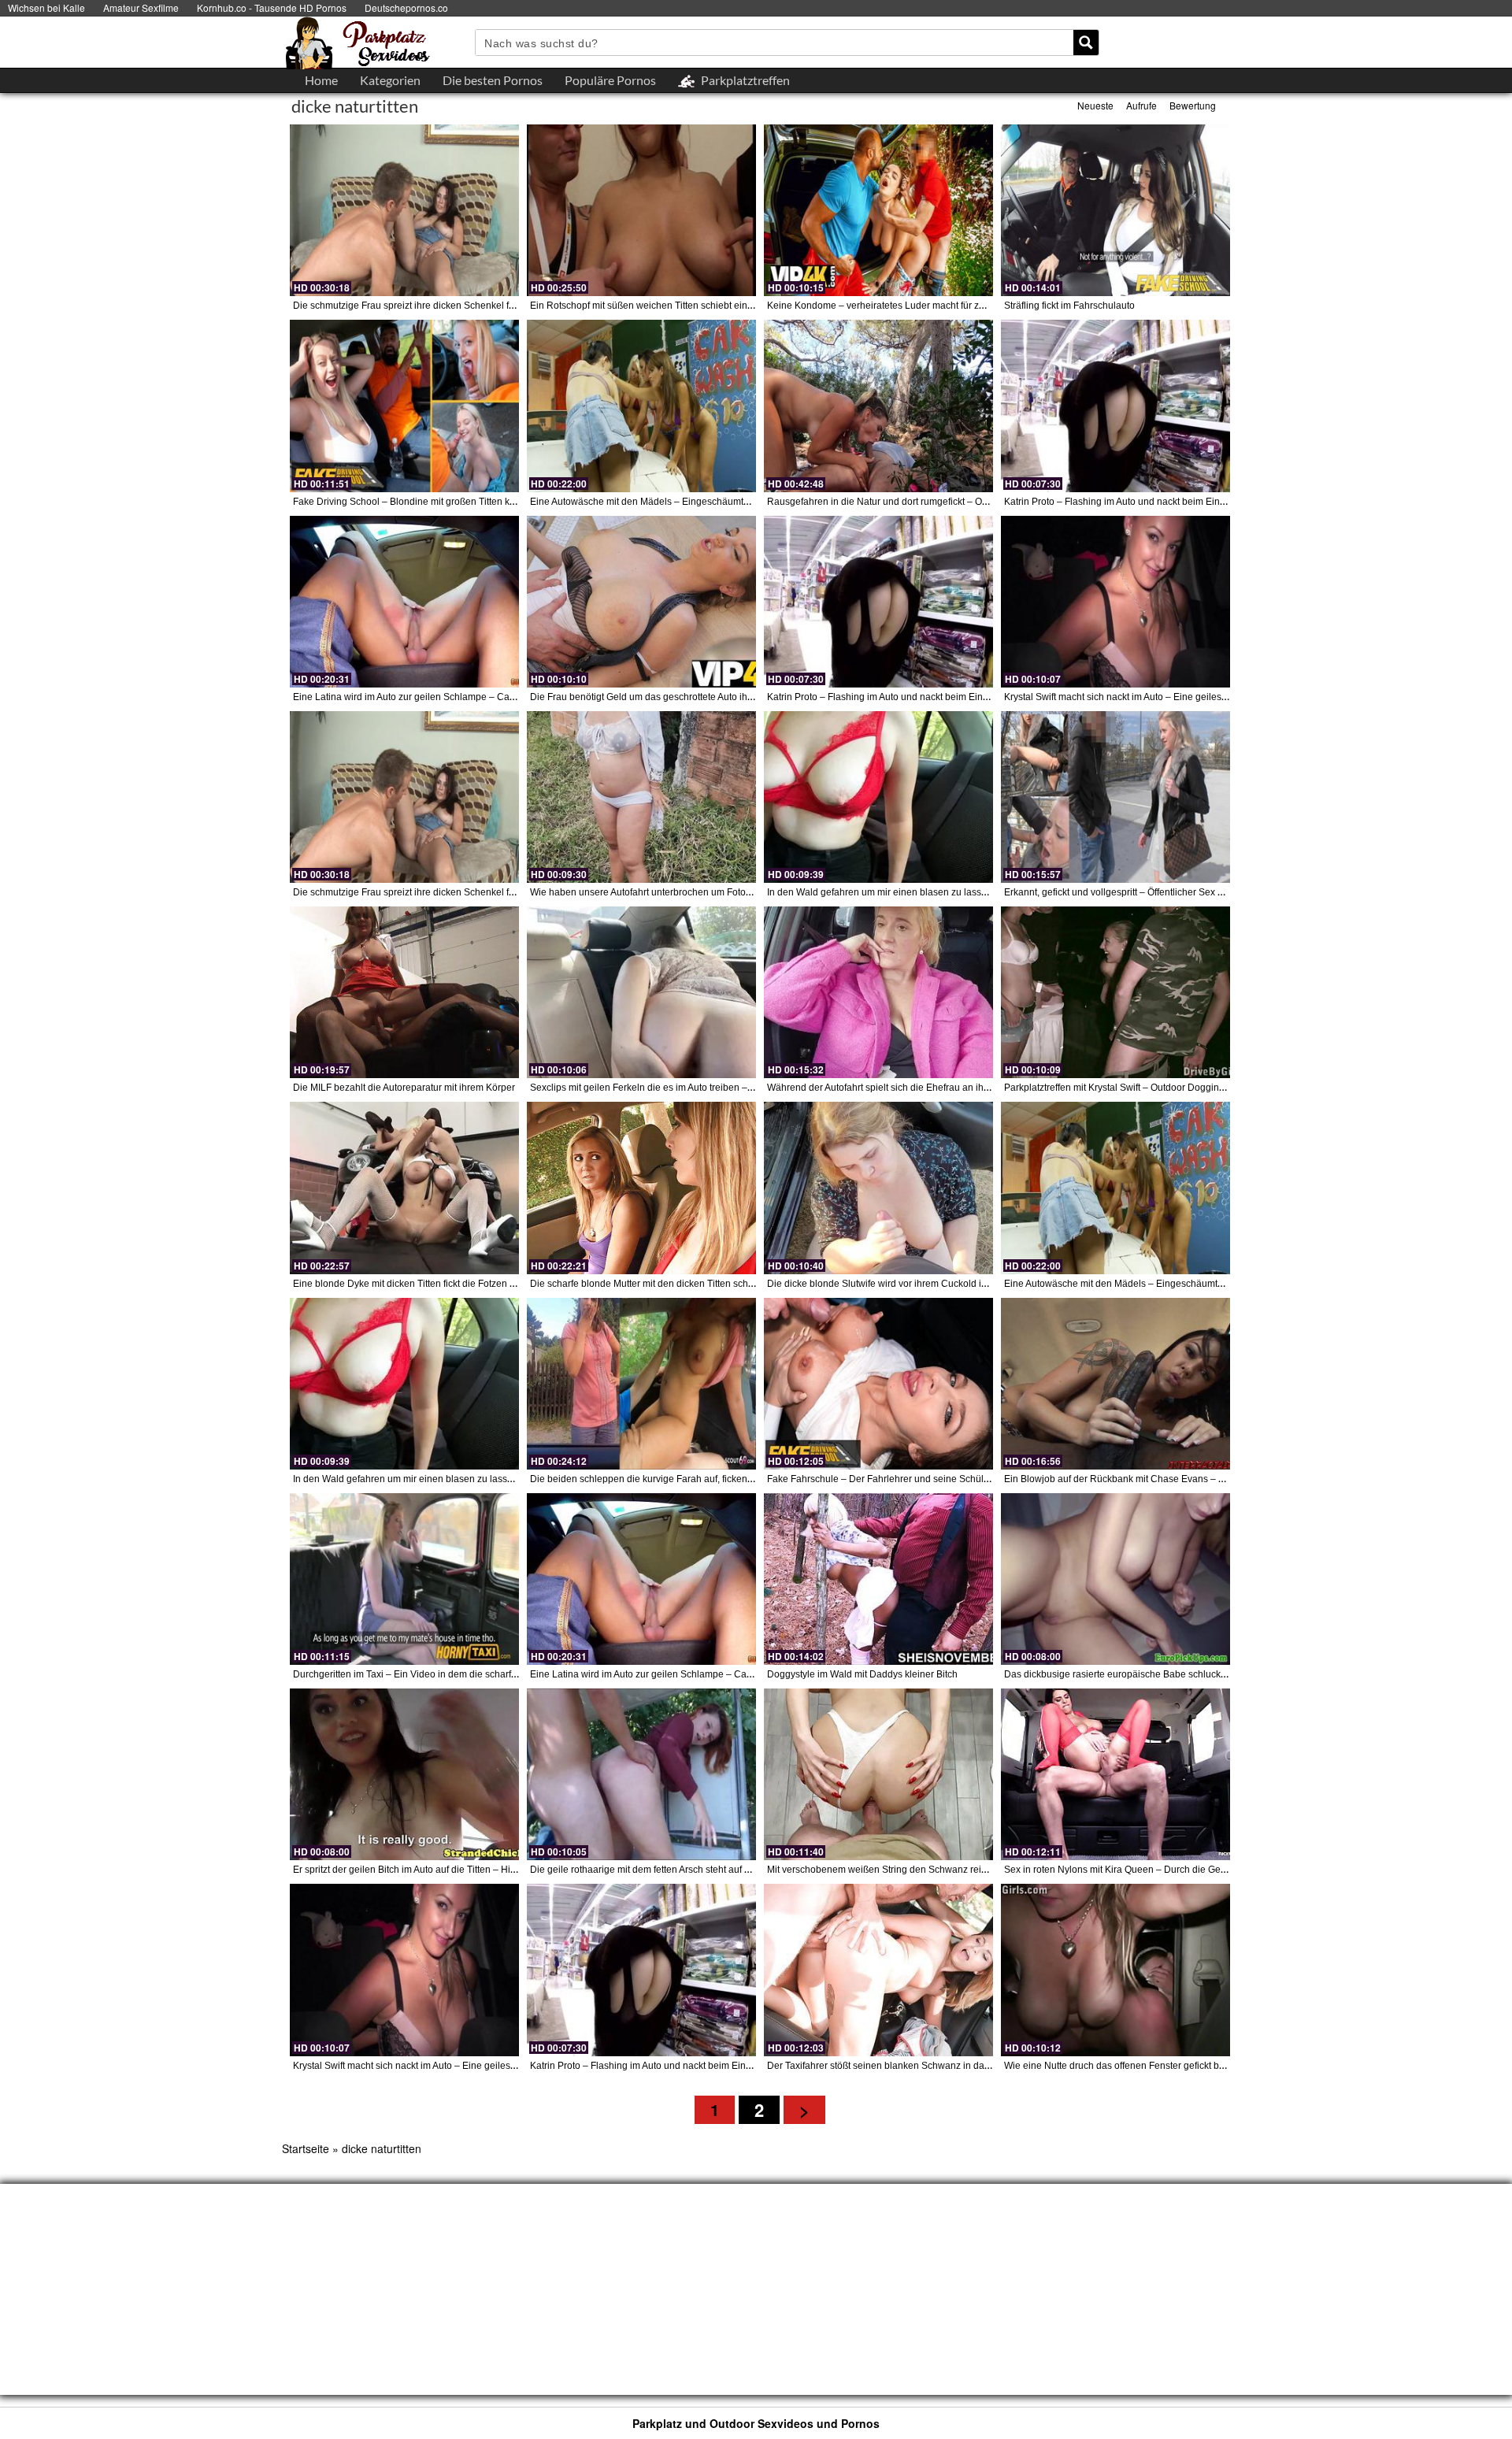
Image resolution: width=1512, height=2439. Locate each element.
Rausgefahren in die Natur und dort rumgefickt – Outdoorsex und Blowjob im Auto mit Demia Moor (976, 502)
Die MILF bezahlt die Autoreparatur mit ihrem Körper (404, 1088)
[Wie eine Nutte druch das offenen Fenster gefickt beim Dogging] (1115, 1970)
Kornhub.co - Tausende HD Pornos (272, 7)
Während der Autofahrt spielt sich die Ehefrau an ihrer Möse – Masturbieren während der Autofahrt (976, 1088)
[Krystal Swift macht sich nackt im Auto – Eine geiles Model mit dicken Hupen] (1115, 602)
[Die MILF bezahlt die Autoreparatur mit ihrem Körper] (404, 992)
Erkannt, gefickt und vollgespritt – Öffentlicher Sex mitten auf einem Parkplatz (1167, 892)
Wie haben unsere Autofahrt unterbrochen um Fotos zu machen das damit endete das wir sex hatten (743, 892)
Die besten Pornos (493, 80)
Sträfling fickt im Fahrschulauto (1069, 306)
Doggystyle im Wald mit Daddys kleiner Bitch (862, 1674)
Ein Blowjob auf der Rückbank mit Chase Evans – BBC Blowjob (1140, 1479)
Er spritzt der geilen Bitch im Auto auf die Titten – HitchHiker (419, 1870)
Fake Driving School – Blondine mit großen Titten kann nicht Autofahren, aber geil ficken (480, 502)
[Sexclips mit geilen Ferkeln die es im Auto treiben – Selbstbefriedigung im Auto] (641, 992)
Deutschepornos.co (406, 7)
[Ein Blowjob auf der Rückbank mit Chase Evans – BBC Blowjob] (1115, 1384)
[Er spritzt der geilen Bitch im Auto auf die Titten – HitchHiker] (404, 1774)
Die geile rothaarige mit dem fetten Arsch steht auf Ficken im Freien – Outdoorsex (702, 1870)
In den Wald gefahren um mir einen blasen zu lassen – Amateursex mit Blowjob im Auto (953, 892)
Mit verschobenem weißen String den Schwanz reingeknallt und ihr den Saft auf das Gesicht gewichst (983, 1870)
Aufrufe (1141, 105)
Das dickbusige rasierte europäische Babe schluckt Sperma (1132, 1674)
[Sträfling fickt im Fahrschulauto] (1115, 210)
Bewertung (1193, 105)
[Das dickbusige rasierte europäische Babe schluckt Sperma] (1115, 1579)
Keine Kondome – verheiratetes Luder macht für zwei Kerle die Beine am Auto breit (944, 306)
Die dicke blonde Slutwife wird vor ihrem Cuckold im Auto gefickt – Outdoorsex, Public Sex (959, 1284)
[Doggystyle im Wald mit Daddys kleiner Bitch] (878, 1579)
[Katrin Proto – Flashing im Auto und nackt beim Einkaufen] (1115, 406)
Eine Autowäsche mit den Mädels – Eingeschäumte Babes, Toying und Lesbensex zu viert (722, 502)
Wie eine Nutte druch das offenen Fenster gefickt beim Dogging (1139, 2066)
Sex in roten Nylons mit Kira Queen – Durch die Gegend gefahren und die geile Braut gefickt (1201, 1870)
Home (321, 80)
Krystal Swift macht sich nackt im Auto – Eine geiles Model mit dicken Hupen (1166, 697)
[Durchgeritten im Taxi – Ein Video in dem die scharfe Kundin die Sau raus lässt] (404, 1579)
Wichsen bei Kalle (46, 7)
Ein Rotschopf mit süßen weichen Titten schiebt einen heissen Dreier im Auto (694, 306)
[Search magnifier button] (1086, 43)
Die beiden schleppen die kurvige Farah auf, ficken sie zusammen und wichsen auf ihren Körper (735, 1479)
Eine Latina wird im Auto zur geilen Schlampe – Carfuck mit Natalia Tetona (451, 697)
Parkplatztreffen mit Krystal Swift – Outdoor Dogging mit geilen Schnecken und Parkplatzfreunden (1212, 1088)
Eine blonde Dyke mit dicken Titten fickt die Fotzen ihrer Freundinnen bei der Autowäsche (483, 1284)
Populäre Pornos (610, 80)
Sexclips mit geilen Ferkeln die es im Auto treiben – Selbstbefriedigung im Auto (697, 1088)
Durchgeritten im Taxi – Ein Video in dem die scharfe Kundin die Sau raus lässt (461, 1674)
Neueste (1095, 105)
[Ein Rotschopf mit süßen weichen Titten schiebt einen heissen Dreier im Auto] (641, 210)
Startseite (306, 2148)
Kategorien (390, 80)
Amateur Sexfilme (141, 7)
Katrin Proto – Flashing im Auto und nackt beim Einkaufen (1127, 502)
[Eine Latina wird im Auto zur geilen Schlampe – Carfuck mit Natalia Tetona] (404, 602)
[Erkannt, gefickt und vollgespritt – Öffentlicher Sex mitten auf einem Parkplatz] (1115, 797)
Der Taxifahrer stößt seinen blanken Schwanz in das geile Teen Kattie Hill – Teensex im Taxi (963, 2066)
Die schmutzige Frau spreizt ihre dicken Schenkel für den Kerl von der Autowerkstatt (471, 306)
